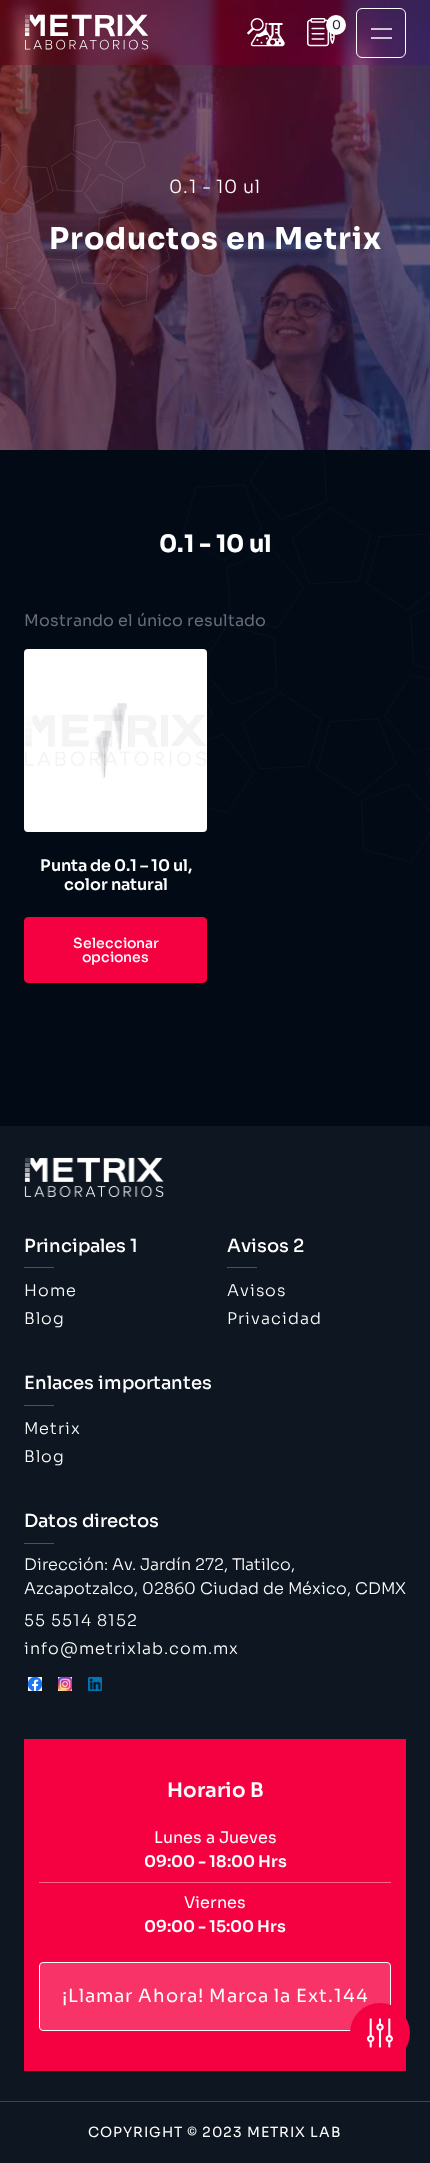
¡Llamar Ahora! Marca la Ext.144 (215, 1996)
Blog (44, 1318)
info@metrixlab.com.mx (131, 1648)
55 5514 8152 (81, 1620)
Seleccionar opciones (116, 950)
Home (50, 1290)
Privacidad (274, 1318)
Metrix (52, 1428)
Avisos (256, 1290)
